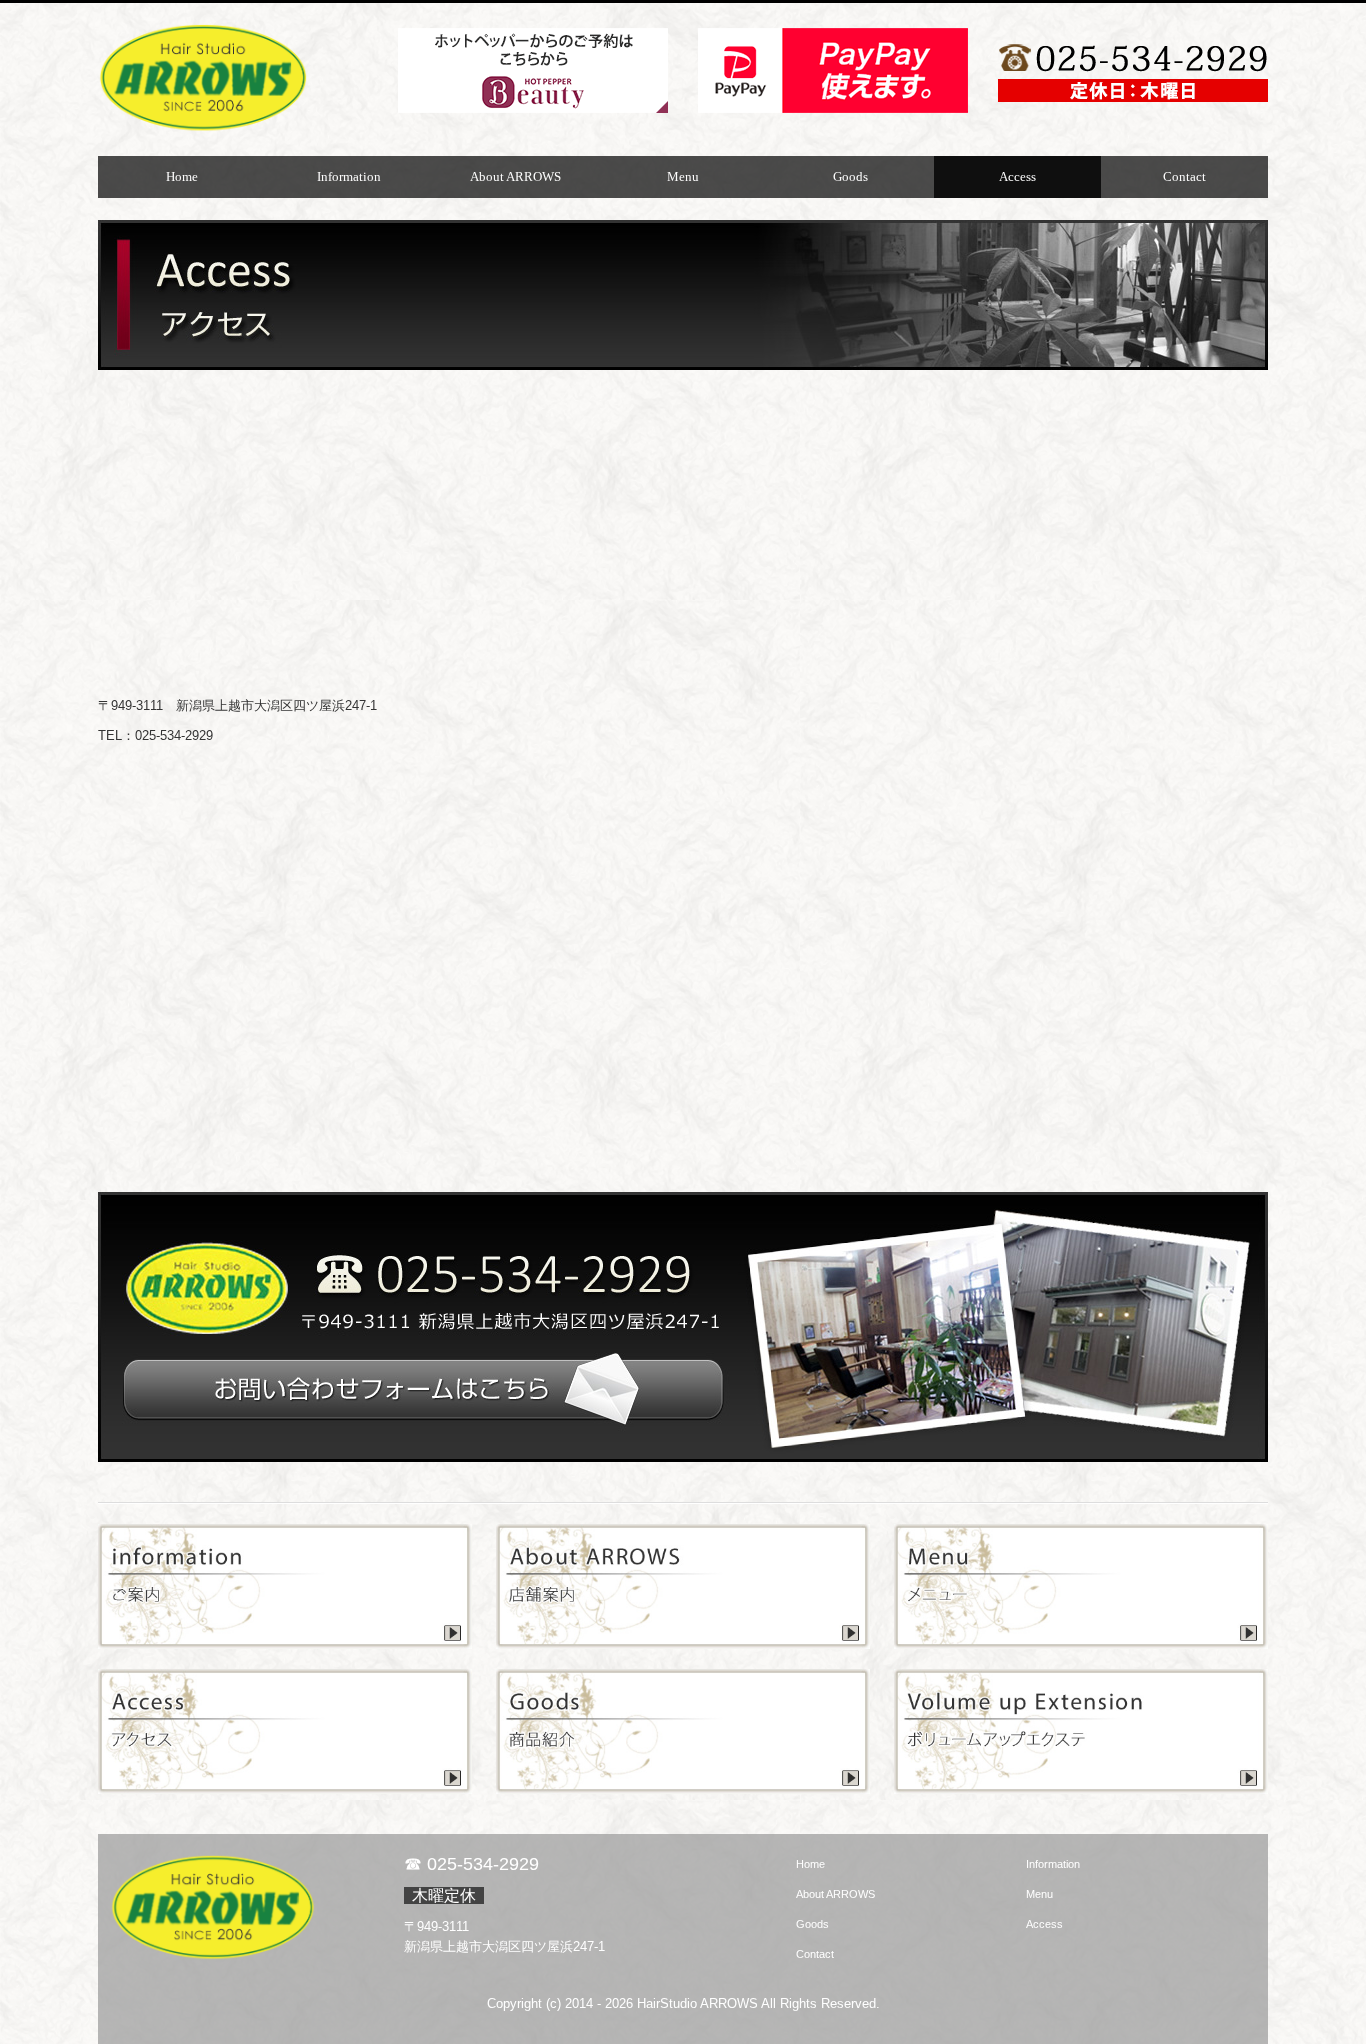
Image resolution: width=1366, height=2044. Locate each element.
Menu (683, 176)
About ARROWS (515, 176)
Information (349, 176)
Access (1017, 176)
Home (182, 176)
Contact (1184, 176)
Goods (850, 176)
